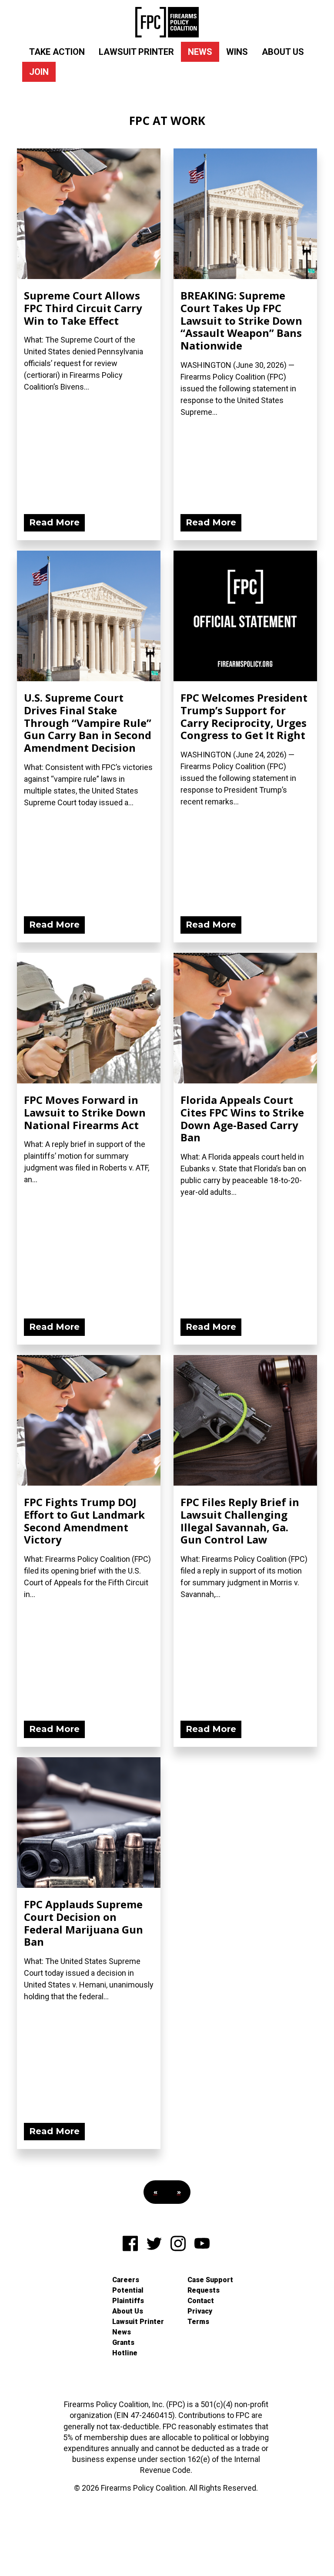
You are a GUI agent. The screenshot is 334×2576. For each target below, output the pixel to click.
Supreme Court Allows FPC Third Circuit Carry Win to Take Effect (83, 308)
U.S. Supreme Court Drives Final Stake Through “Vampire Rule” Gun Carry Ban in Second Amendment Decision (88, 723)
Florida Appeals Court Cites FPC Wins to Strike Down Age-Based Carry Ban (242, 1118)
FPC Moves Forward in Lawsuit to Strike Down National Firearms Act (85, 1112)
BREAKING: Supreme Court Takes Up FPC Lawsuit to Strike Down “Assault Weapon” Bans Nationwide (241, 320)
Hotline (125, 2353)
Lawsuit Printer (136, 52)
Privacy (200, 2311)
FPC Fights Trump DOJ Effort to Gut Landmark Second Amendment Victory (84, 1521)
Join (39, 72)
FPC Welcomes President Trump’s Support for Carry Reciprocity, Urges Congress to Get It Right (244, 716)
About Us (283, 52)
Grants (123, 2342)
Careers (126, 2280)
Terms (198, 2322)
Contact (201, 2301)
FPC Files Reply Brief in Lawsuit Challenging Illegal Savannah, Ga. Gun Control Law (240, 1521)
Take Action (57, 52)
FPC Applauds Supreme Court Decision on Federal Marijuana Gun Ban (83, 1923)
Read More (54, 522)
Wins (237, 52)
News (200, 52)
